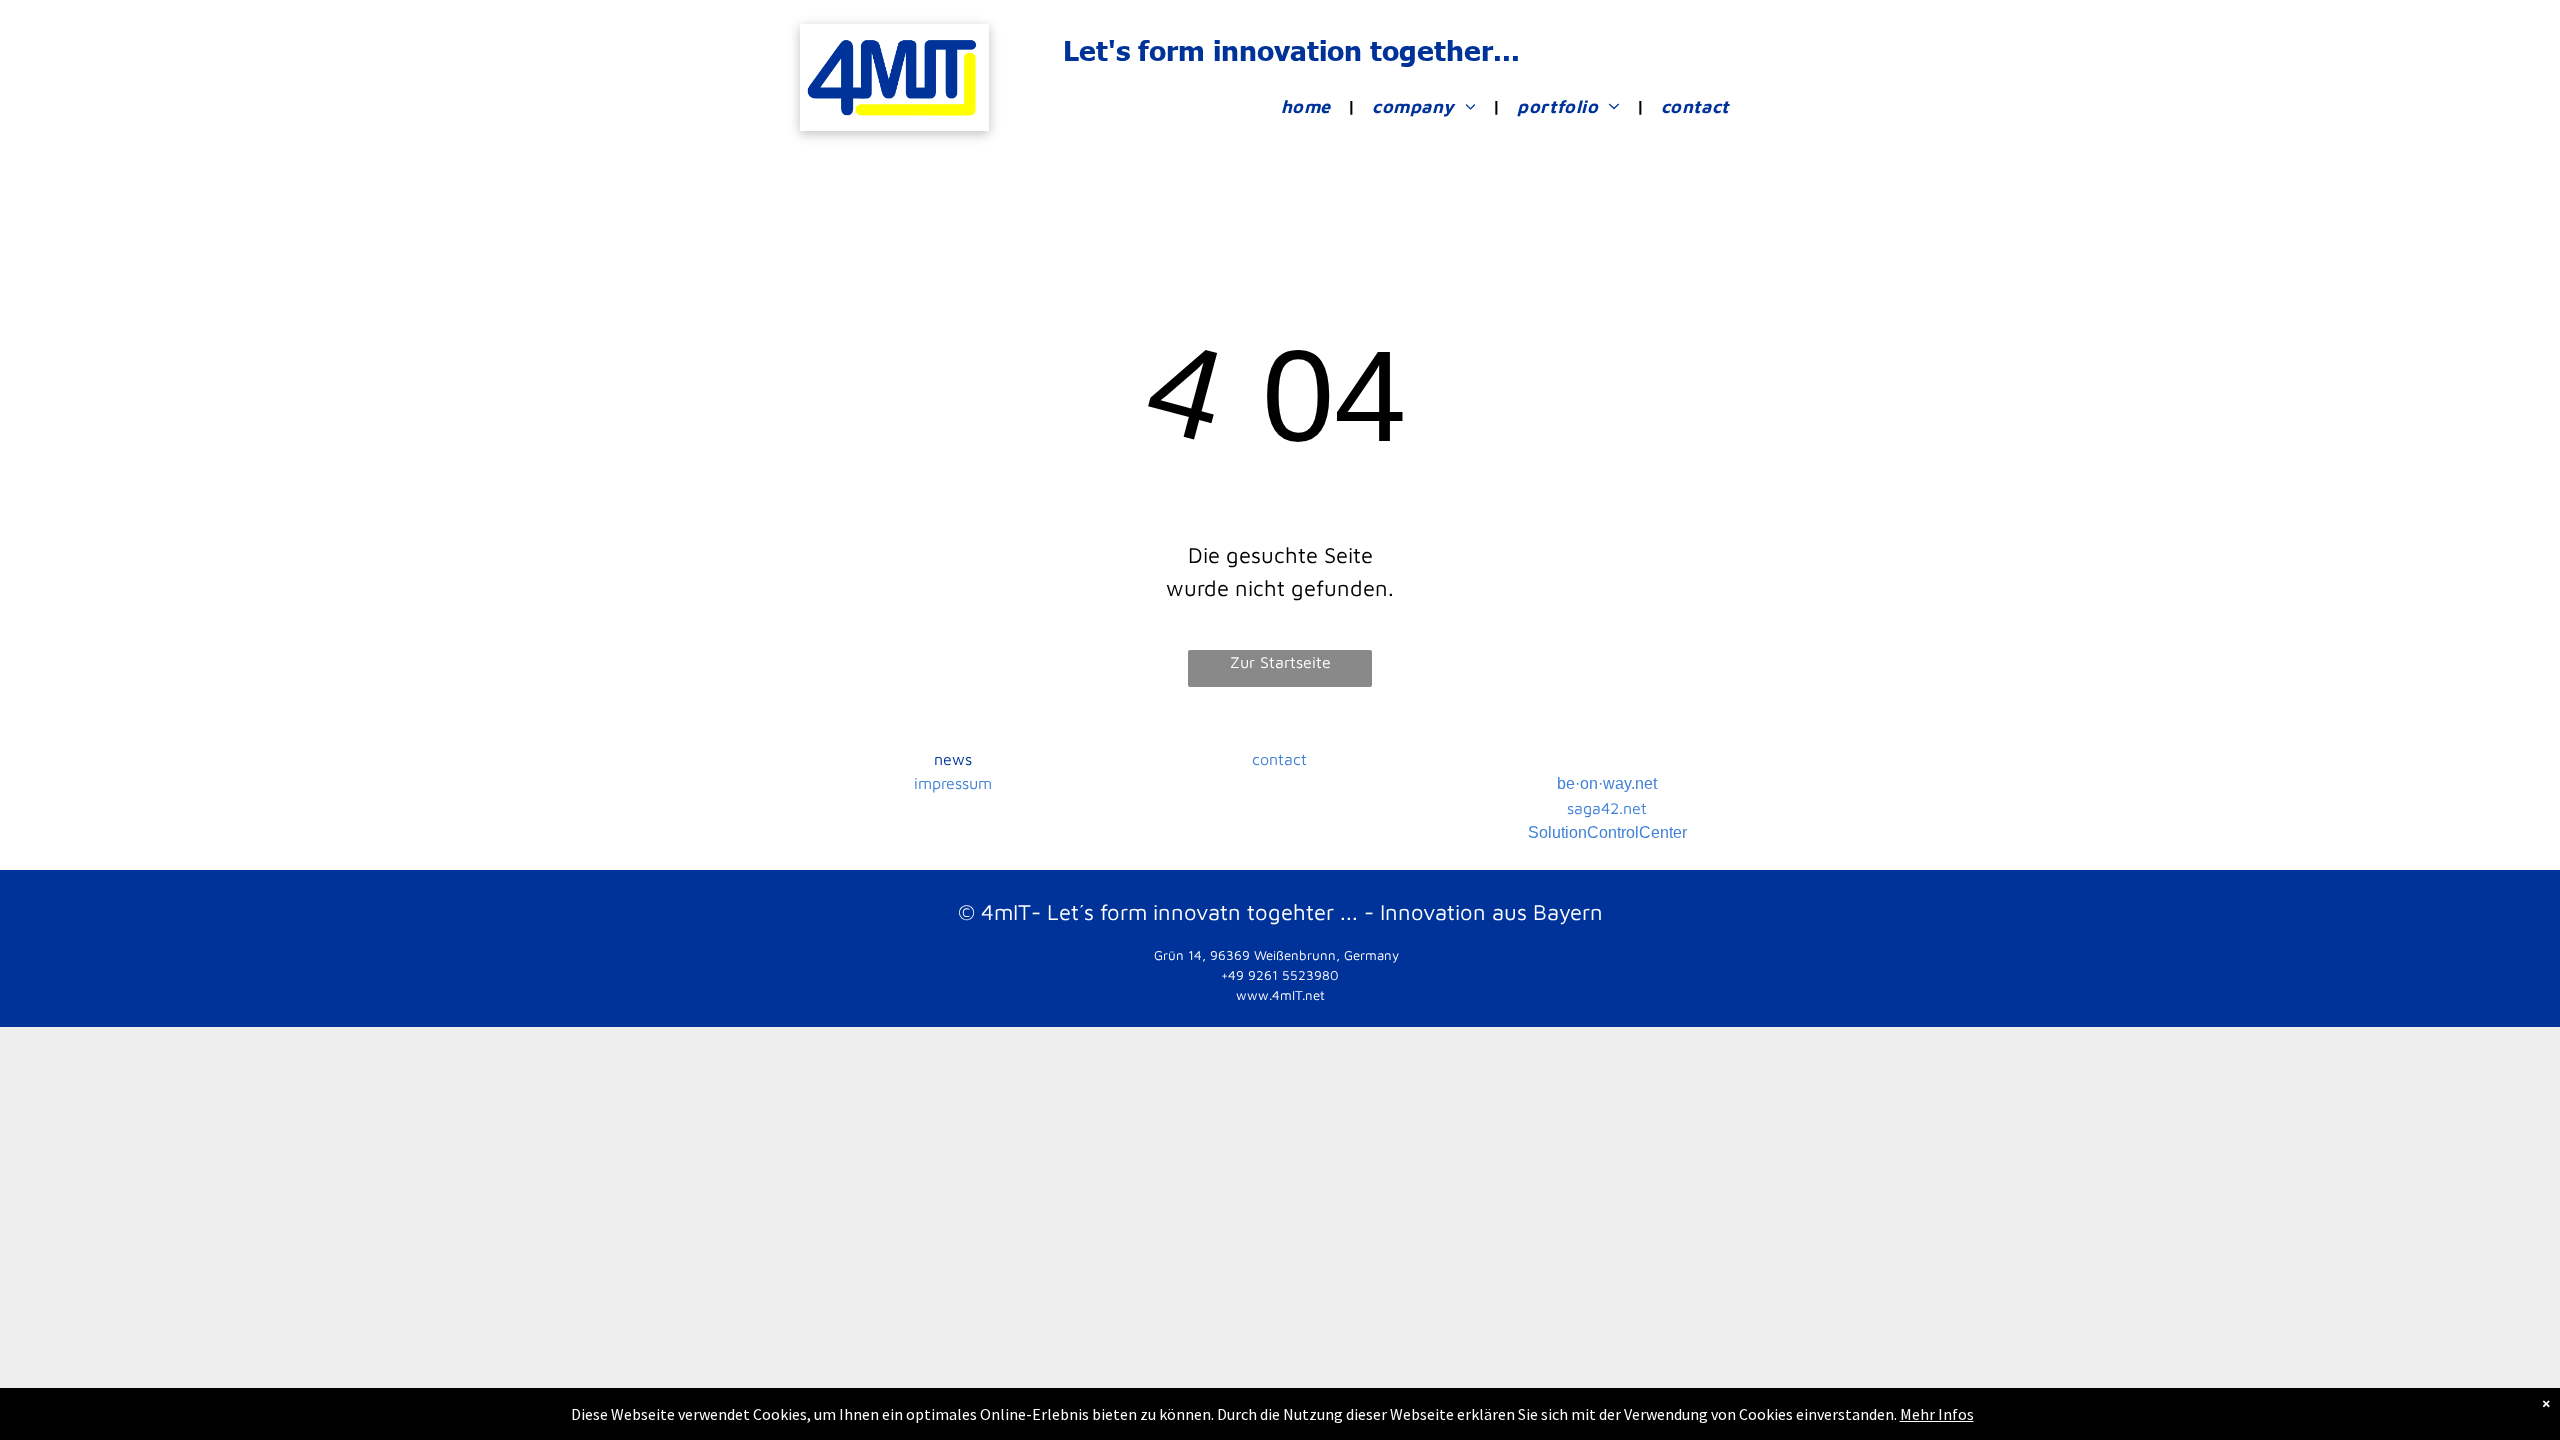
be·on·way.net (1607, 783)
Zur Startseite (1280, 662)
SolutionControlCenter (1607, 832)
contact (1279, 759)
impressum (953, 783)
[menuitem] (1310, 107)
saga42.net (1607, 808)
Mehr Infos (1937, 1414)
